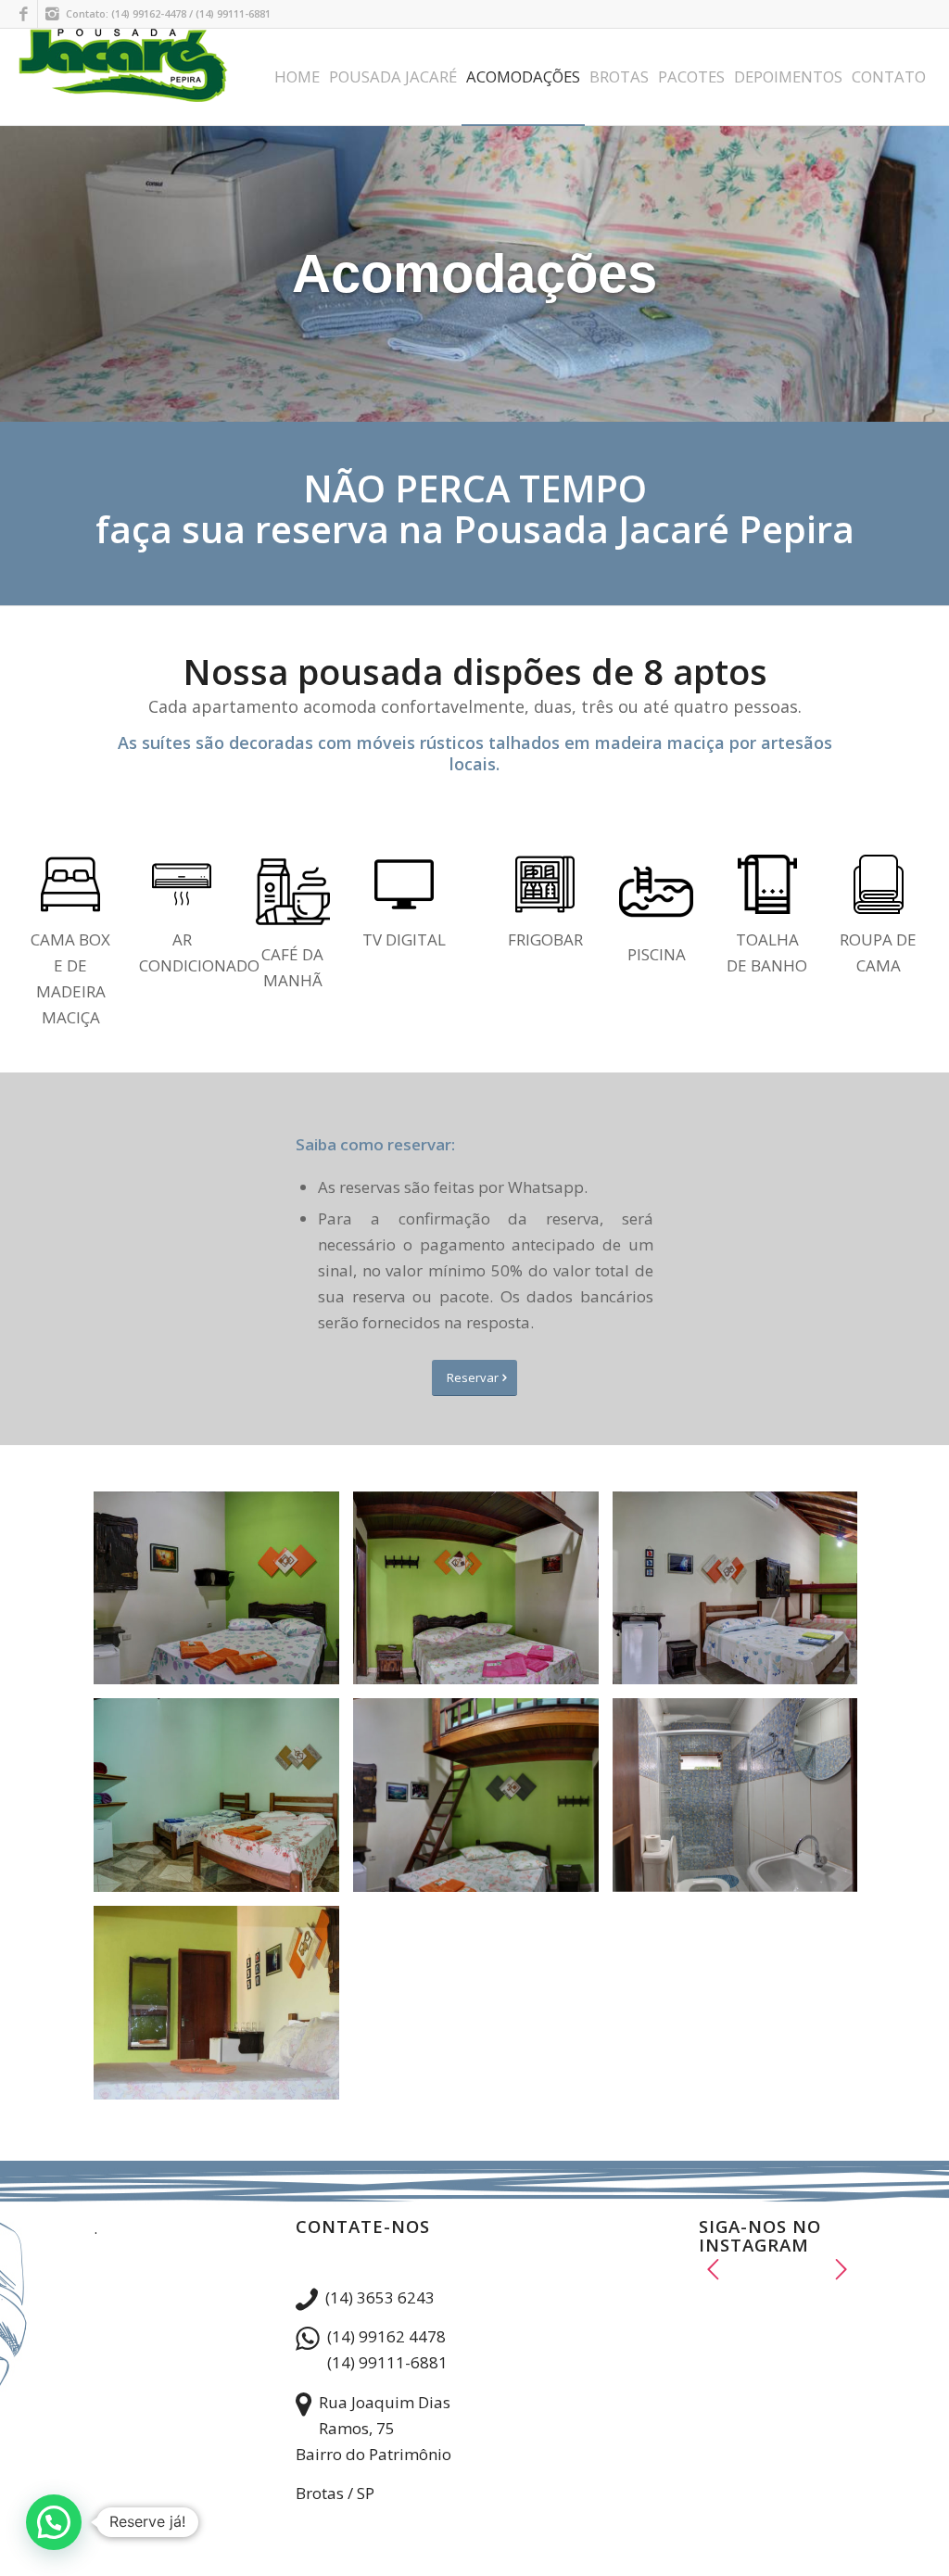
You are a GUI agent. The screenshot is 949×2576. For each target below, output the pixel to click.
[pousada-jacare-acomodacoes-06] (742, 1802)
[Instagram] (52, 14)
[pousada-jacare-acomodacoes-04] (223, 1802)
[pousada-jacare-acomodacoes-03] (742, 1595)
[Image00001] (223, 2010)
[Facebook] (24, 14)
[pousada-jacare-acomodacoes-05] (483, 1802)
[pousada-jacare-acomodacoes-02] (483, 1595)
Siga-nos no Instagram (785, 2300)
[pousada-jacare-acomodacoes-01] (223, 1595)
